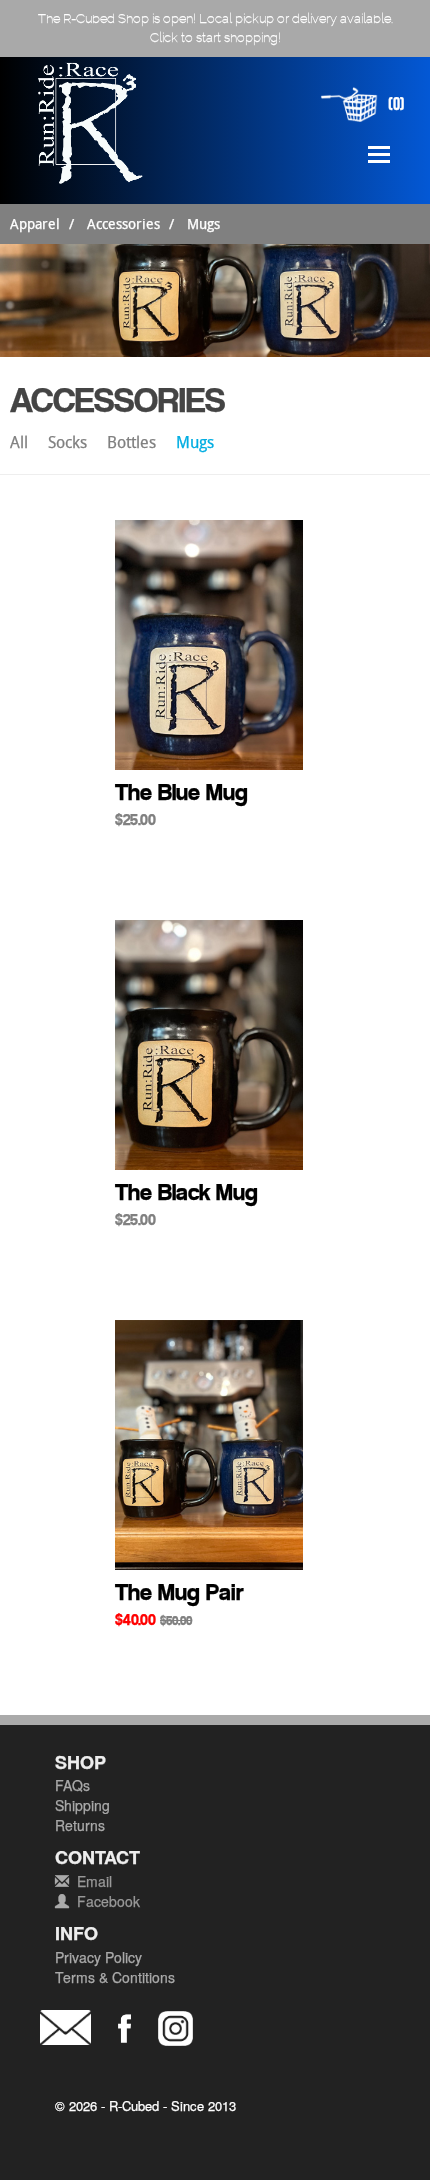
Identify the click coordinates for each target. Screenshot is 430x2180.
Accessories (123, 223)
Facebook (108, 1901)
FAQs (72, 1785)
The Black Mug (186, 1192)
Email (94, 1881)
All (21, 442)
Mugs (203, 223)
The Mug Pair (179, 1592)
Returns (80, 1825)
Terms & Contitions (115, 1977)
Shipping (82, 1805)
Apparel (35, 223)
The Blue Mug (181, 792)
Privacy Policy (98, 1957)
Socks (69, 442)
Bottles (133, 442)
